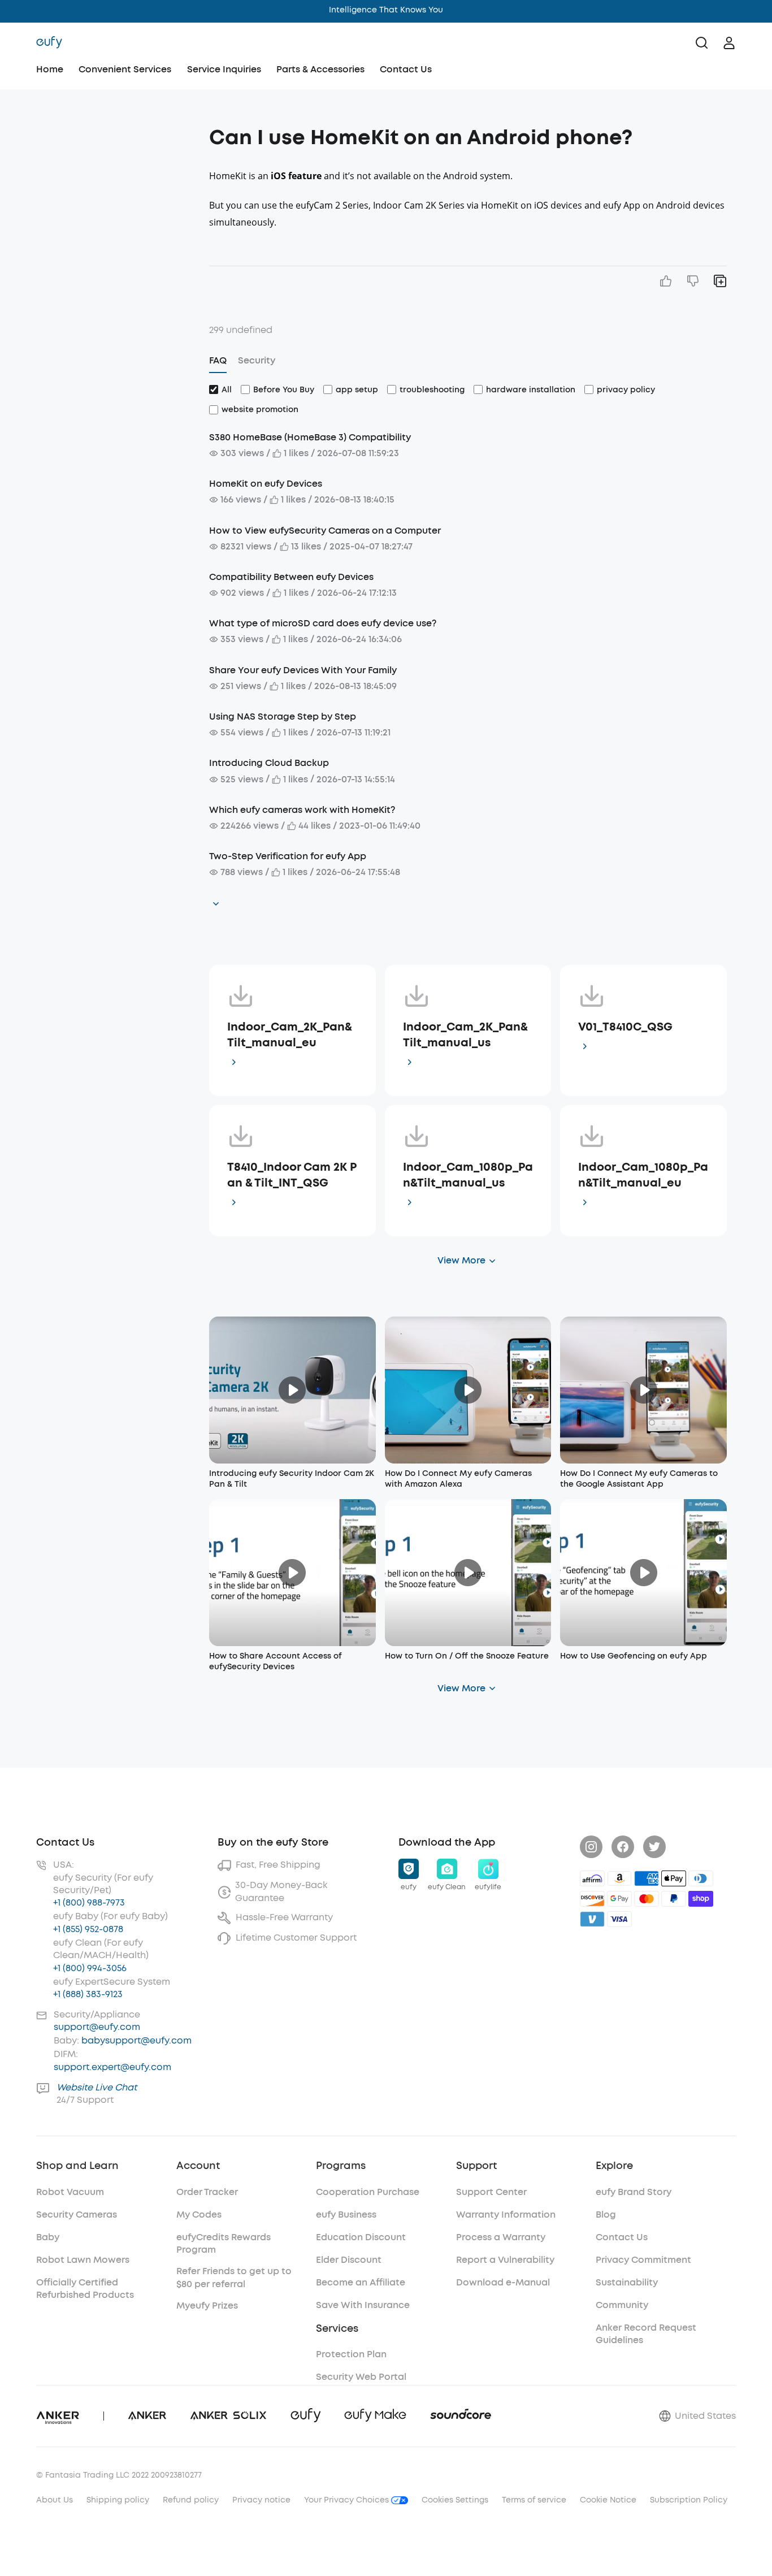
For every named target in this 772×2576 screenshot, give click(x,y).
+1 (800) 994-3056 (90, 1968)
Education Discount (361, 2237)
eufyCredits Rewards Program (224, 2243)
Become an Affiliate (361, 2282)
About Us (55, 2500)
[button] (118, 132)
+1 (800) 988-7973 (89, 1902)
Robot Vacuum (70, 2192)
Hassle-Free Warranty (284, 1917)
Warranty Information (506, 2215)
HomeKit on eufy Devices (266, 484)
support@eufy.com (97, 2027)
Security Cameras (77, 2215)
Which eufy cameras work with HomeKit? (302, 810)
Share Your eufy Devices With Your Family (303, 670)
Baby (48, 2237)
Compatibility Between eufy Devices (291, 577)
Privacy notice (261, 2500)
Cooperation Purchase (368, 2192)
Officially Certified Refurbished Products (85, 2289)
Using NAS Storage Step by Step (283, 716)
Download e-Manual (503, 2282)
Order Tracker (207, 2192)
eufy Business (346, 2215)
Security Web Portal (361, 2377)
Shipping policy (118, 2500)
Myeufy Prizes (207, 2306)
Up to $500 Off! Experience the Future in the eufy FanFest (386, 10)
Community (622, 2305)
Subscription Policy (689, 2500)
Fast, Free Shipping (278, 1865)
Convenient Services (125, 69)
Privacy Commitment (643, 2260)
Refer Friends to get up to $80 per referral (234, 2277)
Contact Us (406, 69)
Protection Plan (351, 2354)
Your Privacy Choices (348, 2500)
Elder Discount (349, 2260)
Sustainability (627, 2282)
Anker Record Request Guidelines (646, 2334)
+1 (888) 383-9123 (88, 1994)
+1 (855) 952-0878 (88, 1929)
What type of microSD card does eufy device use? (323, 623)
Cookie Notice (608, 2500)
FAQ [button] (218, 360)
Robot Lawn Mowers (83, 2260)
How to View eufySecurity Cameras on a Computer (325, 531)
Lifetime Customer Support (296, 1938)
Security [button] (257, 360)
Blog (606, 2215)
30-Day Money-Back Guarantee (281, 1891)
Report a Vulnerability (505, 2260)
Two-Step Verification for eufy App (288, 856)
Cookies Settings (455, 2500)
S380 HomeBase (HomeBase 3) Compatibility (310, 437)
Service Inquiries (224, 69)
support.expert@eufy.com (112, 2067)
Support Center (491, 2192)
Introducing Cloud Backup (269, 763)
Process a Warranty (501, 2237)
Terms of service (534, 2500)
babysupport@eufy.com (136, 2040)
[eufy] (49, 43)
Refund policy (191, 2500)
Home (50, 69)
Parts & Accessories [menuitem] (320, 69)
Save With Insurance (363, 2305)
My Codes (199, 2215)
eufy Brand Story (634, 2192)
